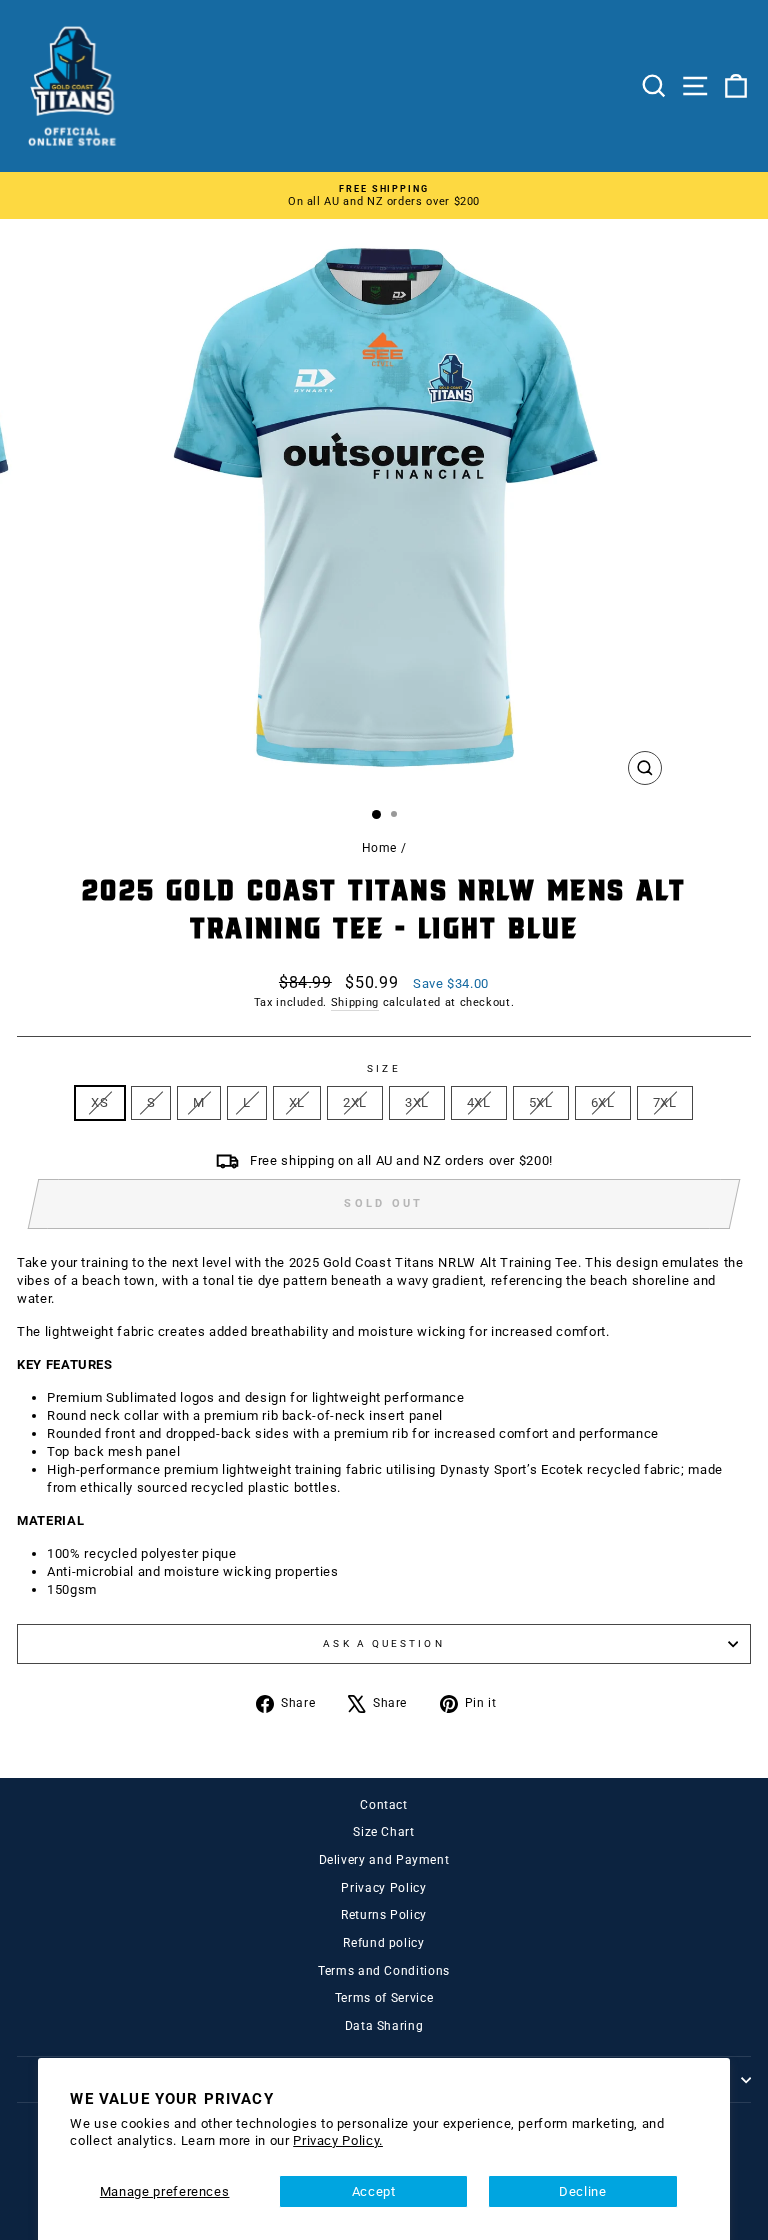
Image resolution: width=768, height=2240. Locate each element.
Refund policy (383, 1943)
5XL (541, 1102)
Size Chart (383, 1832)
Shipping (355, 1002)
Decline (583, 2191)
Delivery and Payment (384, 1860)
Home (380, 848)
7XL (665, 1102)
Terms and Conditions (384, 1971)
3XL (417, 1102)
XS (99, 1102)
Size (383, 1068)
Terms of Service (384, 1998)
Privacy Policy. (338, 2140)
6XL (603, 1102)
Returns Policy (384, 1915)
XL (297, 1102)
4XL (479, 1102)
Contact (384, 1805)
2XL (355, 1102)
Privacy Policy (383, 1888)
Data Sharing (384, 2026)
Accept (374, 2191)
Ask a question (383, 1643)
